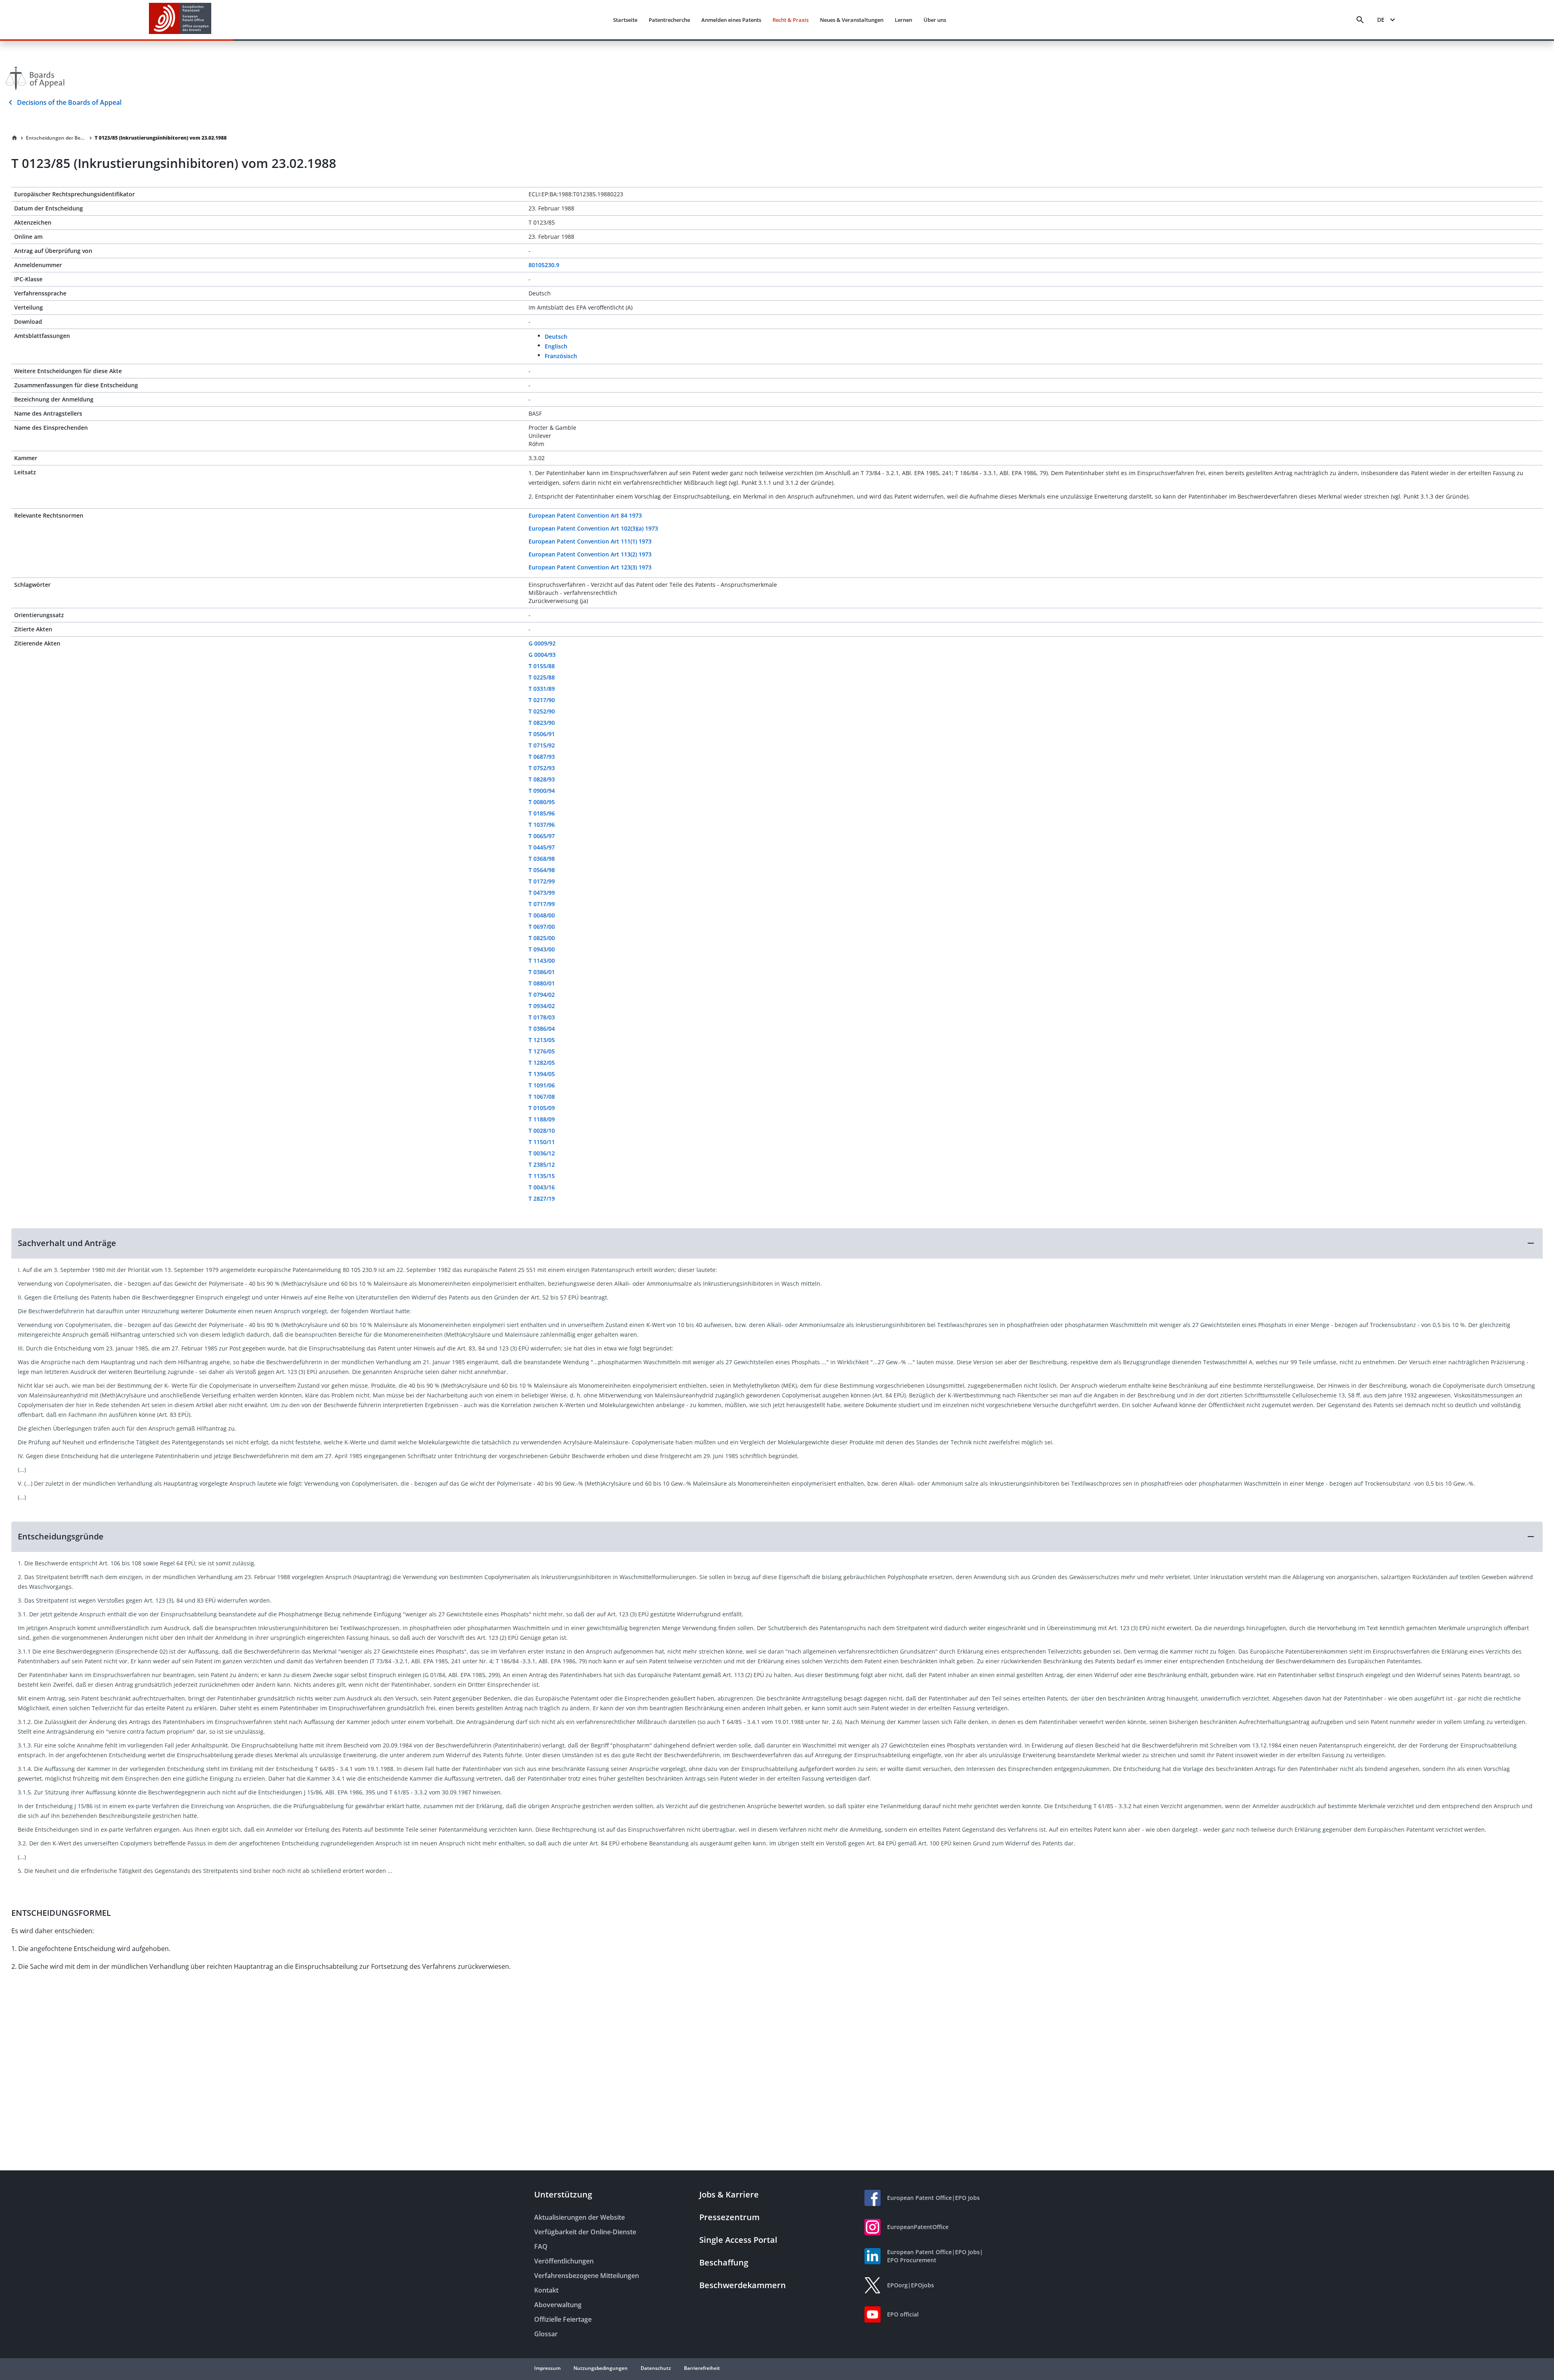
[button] (777, 1243)
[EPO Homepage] (180, 20)
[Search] (1360, 20)
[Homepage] (15, 138)
